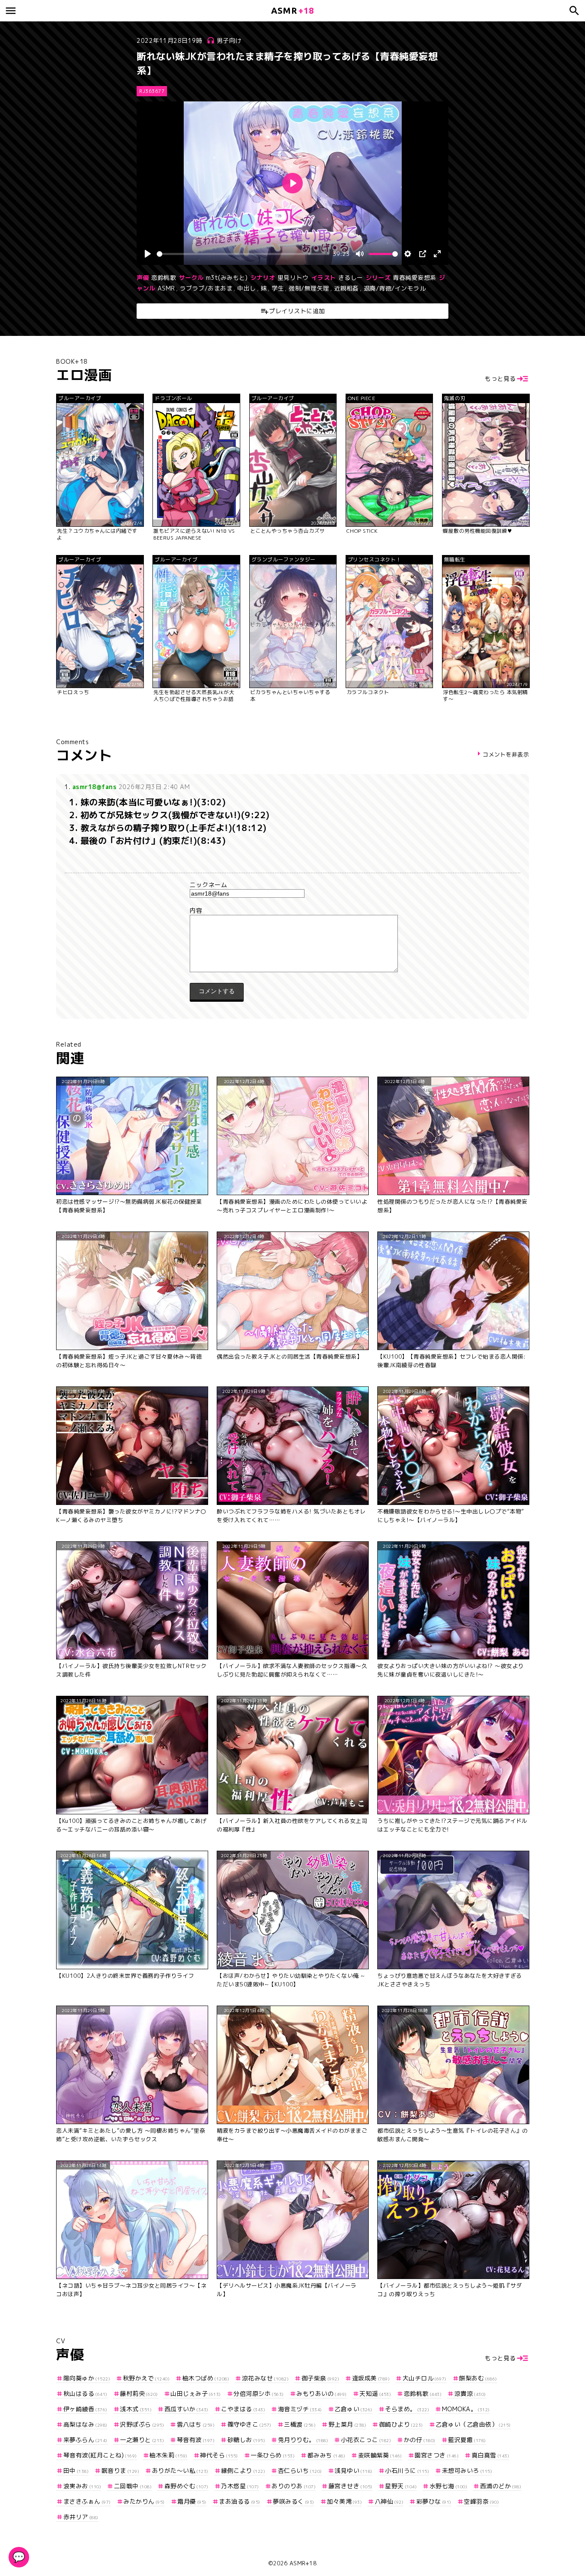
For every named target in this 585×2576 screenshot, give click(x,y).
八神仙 (389, 2501)
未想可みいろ (467, 2471)
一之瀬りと (142, 2440)
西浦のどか (501, 2486)
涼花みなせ (265, 2378)
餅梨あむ (478, 2378)
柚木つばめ (206, 2378)
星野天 (401, 2486)
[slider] (243, 254)
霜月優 (192, 2501)
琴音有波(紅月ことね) (100, 2455)
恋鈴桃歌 (164, 277)
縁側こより (243, 2471)
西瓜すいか (187, 2409)
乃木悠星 (240, 2486)
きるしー (351, 277)
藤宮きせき (351, 2486)
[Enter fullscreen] (437, 254)
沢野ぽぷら (142, 2424)
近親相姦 (346, 288)
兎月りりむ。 (303, 2440)
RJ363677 (152, 91)
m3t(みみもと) (227, 277)
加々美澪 (344, 2501)
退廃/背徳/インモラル (395, 288)
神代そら (219, 2455)
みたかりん (144, 2501)
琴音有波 (196, 2440)
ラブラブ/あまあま (206, 288)
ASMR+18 (303, 2563)
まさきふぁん (87, 2501)
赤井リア (81, 2517)
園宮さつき (437, 2455)
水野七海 (448, 2486)
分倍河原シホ (259, 2393)
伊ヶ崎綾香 (85, 2409)
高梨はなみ (85, 2424)
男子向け (229, 40)
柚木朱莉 (169, 2455)
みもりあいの (322, 2393)
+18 (292, 10)
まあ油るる (240, 2501)
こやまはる (243, 2409)
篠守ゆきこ (249, 2424)
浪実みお (82, 2486)
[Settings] (408, 254)
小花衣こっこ (366, 2440)
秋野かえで (146, 2378)
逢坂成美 (371, 2378)
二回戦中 (133, 2486)
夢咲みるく (294, 2501)
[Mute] (360, 254)
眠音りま (120, 2471)
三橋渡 (300, 2424)
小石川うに (407, 2471)
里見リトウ (293, 277)
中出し (247, 288)
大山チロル (425, 2378)
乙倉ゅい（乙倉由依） (473, 2424)
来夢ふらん (85, 2440)
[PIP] (423, 254)
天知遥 (375, 2393)
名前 (292, 885)
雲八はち (196, 2424)
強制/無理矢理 (309, 288)
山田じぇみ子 (196, 2393)
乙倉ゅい (354, 2409)
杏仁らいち (300, 2471)
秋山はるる (85, 2393)
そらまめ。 (407, 2409)
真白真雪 (490, 2455)
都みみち (326, 2455)
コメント (292, 911)
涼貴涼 (470, 2393)
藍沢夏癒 (467, 2440)
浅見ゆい (354, 2471)
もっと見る (500, 378)
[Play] (148, 254)
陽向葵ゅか (87, 2378)
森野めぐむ (187, 2486)
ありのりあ (294, 2486)
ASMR (166, 288)
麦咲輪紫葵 (380, 2455)
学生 (278, 288)
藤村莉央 (139, 2393)
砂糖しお (246, 2440)
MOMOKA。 (466, 2409)
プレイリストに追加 (297, 311)
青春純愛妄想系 (415, 277)
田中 (76, 2471)
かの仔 (420, 2440)
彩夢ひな (434, 2501)
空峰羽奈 (481, 2501)
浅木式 (136, 2409)
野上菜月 (347, 2424)
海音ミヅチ (300, 2409)
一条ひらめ (273, 2455)
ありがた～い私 (180, 2471)
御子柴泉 (320, 2378)
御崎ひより (401, 2424)
